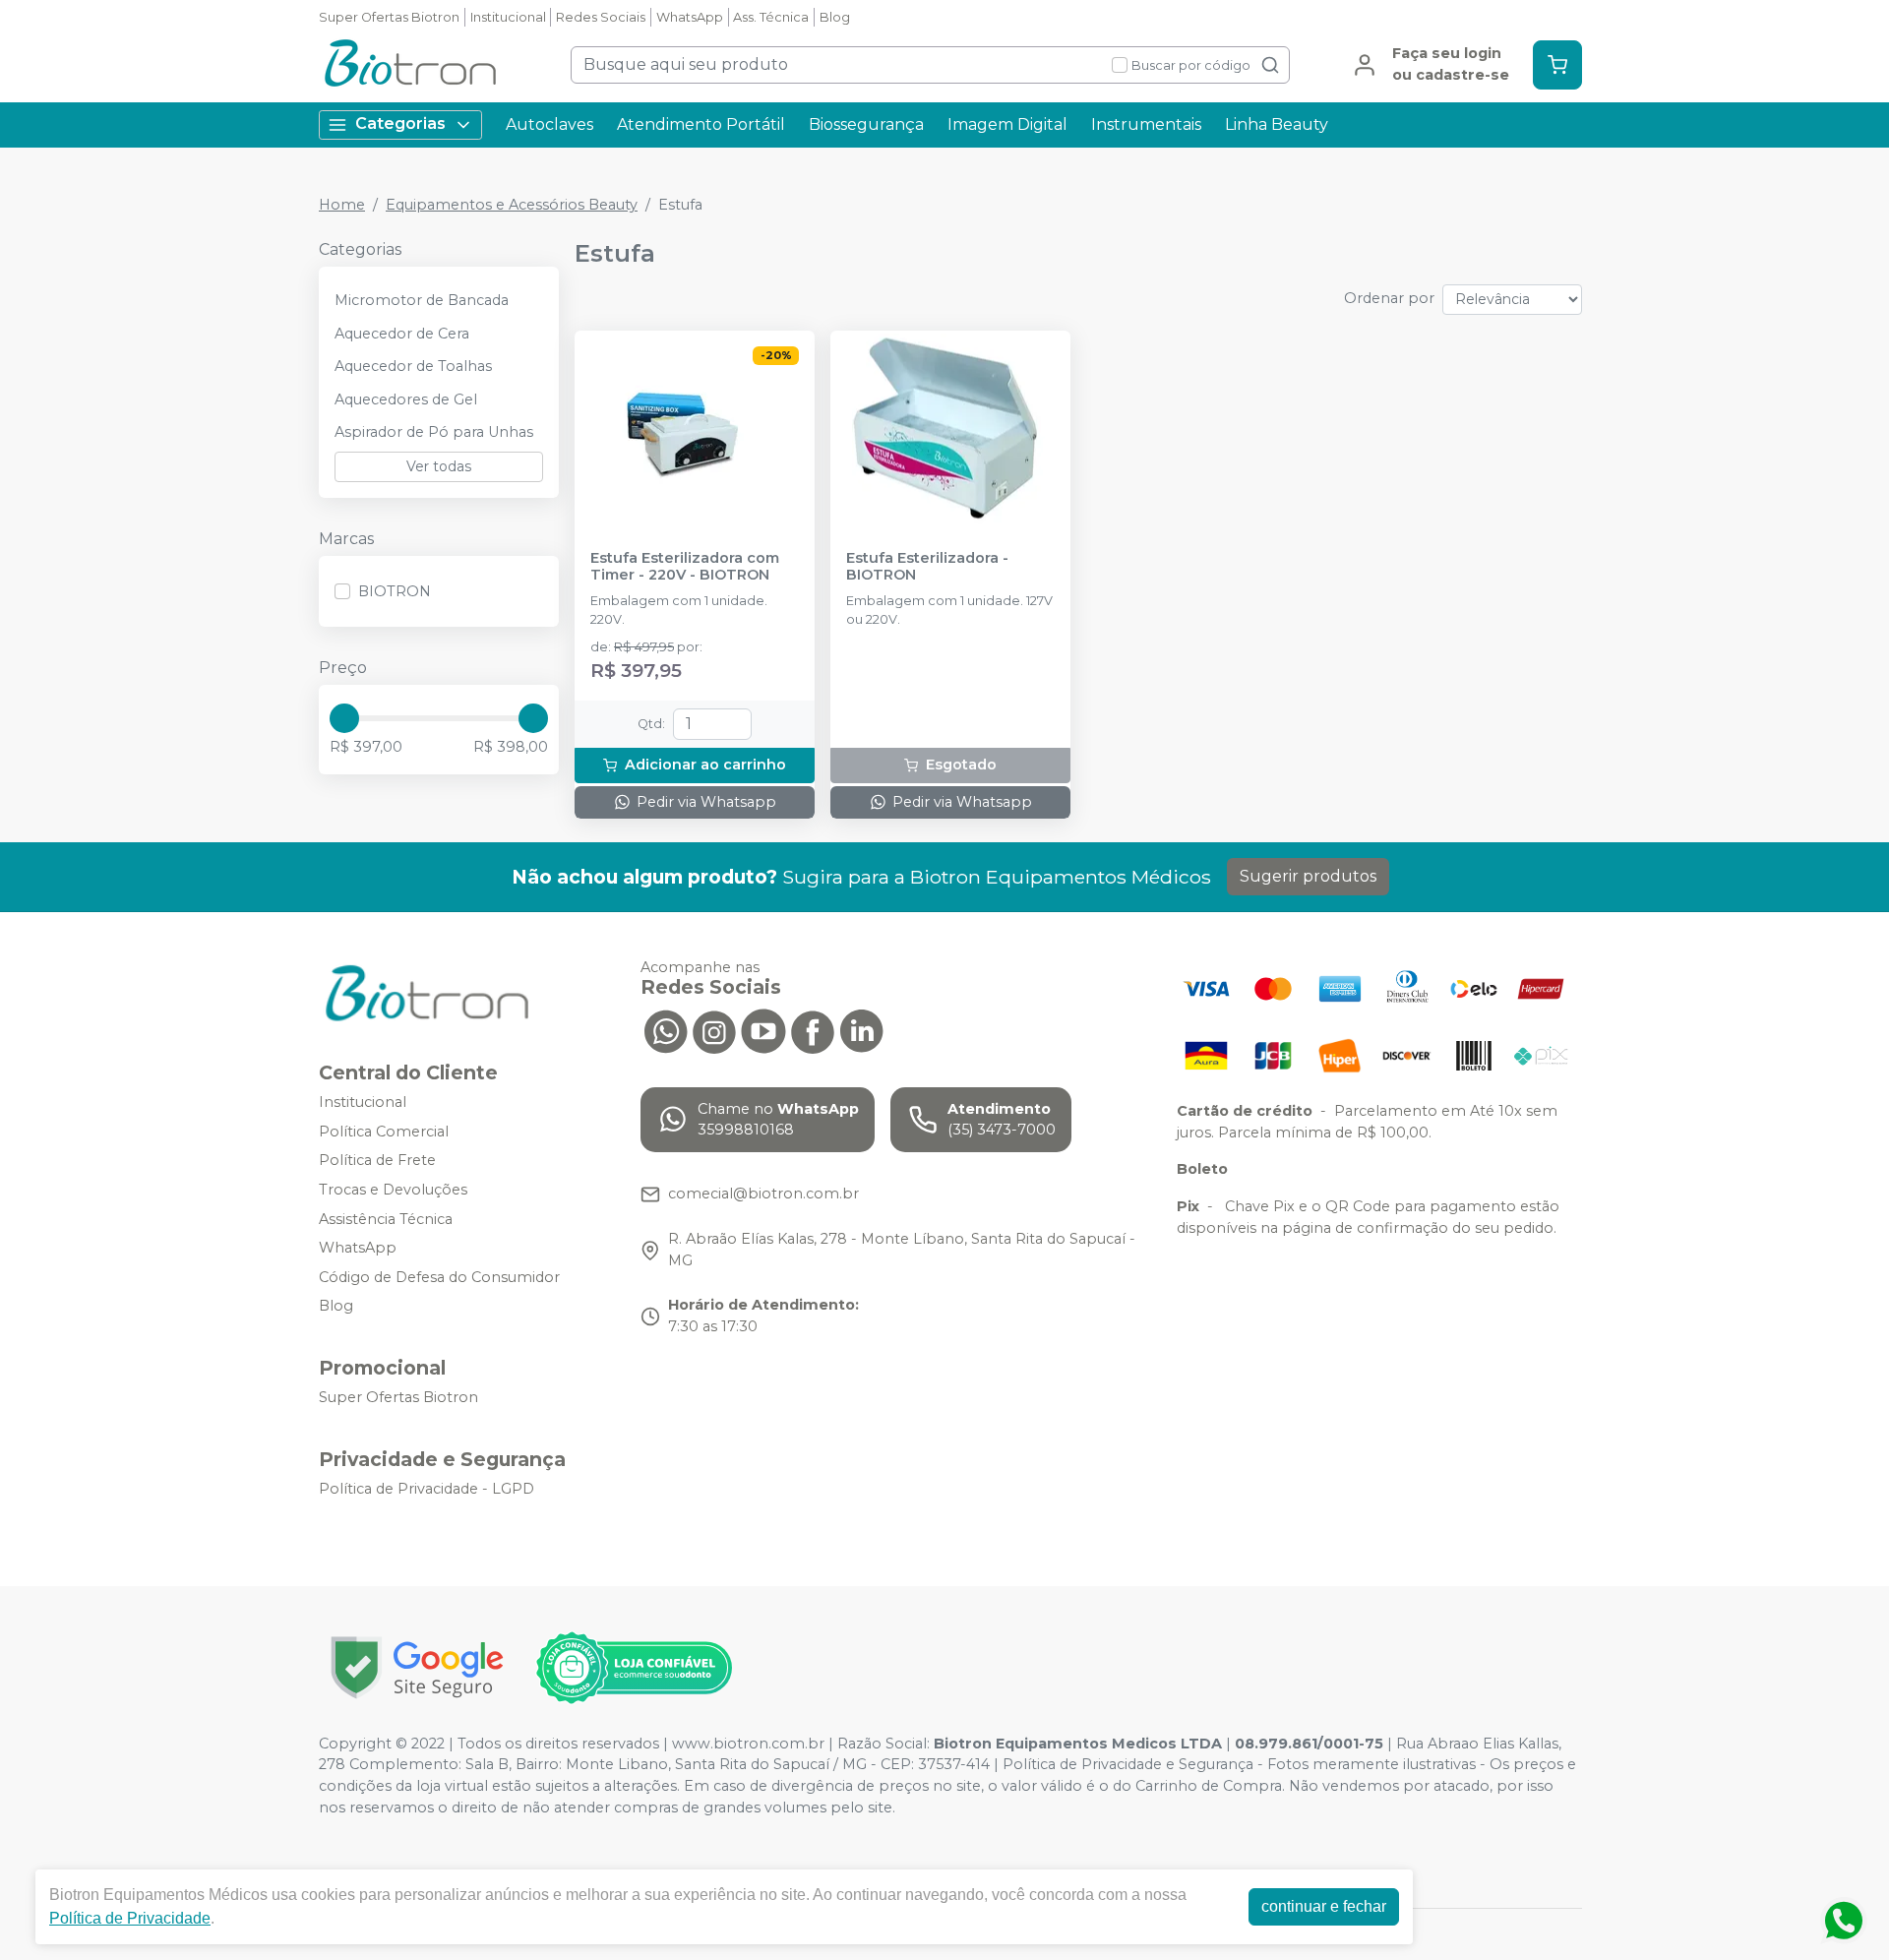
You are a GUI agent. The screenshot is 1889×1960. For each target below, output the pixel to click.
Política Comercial (384, 1132)
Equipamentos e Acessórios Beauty (512, 205)
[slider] (344, 718)
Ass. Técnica (771, 17)
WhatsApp (690, 17)
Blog (835, 17)
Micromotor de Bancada (422, 300)
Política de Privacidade (130, 1918)
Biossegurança (866, 124)
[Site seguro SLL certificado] (417, 1667)
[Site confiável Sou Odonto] (634, 1668)
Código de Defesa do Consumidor (439, 1277)
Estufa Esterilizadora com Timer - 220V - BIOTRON (685, 567)
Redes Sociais (601, 17)
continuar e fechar (1324, 1906)
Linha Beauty (1277, 124)
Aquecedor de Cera (402, 334)
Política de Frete (377, 1161)
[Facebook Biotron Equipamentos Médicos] (813, 1030)
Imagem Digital (1007, 124)
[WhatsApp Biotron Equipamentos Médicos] (665, 1030)
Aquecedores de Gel (406, 399)
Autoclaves (549, 124)
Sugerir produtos (1308, 876)
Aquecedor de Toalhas (413, 366)
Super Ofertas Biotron (389, 17)
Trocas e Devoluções (393, 1190)
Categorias (400, 123)
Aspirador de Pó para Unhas (434, 432)
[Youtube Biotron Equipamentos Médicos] (763, 1030)
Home (342, 205)
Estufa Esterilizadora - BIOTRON (927, 567)
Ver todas (439, 466)
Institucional (508, 17)
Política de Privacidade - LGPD (427, 1489)
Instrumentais (1146, 124)
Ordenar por (1389, 298)
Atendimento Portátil (701, 124)
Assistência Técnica (386, 1219)
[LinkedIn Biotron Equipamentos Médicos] (862, 1030)
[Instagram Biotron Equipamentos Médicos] (714, 1030)
